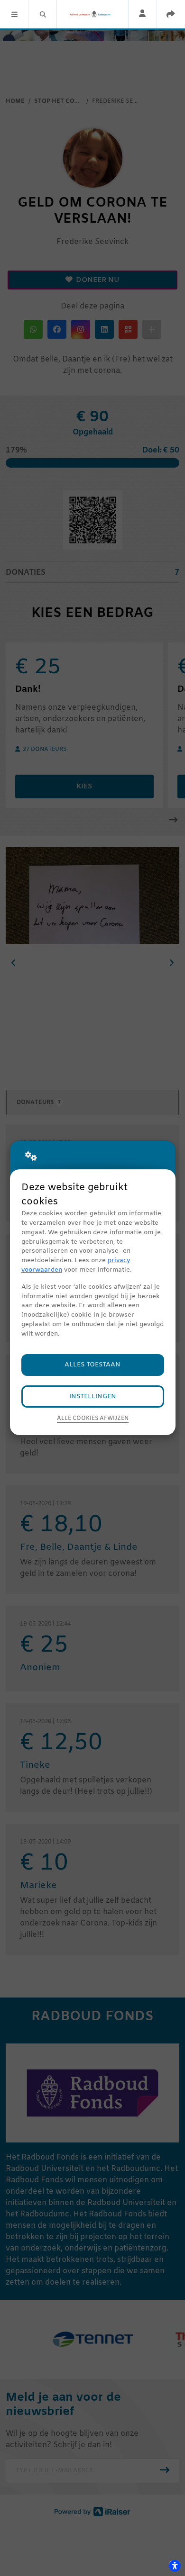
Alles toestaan (92, 1365)
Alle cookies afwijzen (93, 1419)
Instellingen (93, 1396)
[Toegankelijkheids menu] (175, 2566)
